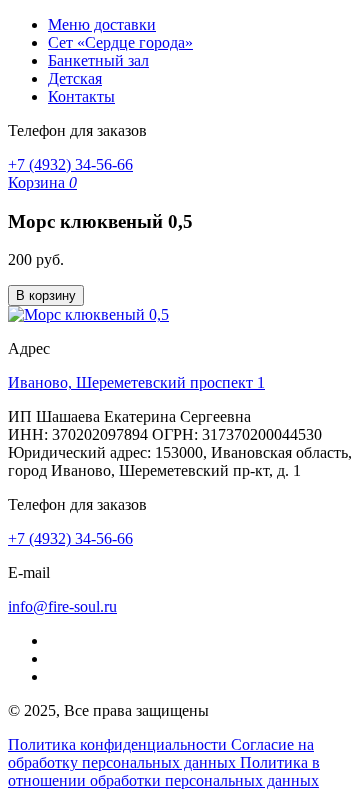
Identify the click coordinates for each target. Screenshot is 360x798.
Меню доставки (102, 24)
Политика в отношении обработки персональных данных (164, 771)
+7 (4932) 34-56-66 (70, 164)
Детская (75, 78)
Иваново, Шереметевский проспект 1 (136, 382)
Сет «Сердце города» (120, 42)
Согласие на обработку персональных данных (161, 753)
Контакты (81, 96)
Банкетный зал (98, 60)
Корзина (42, 182)
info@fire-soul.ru (62, 606)
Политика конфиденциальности (119, 744)
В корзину (46, 295)
